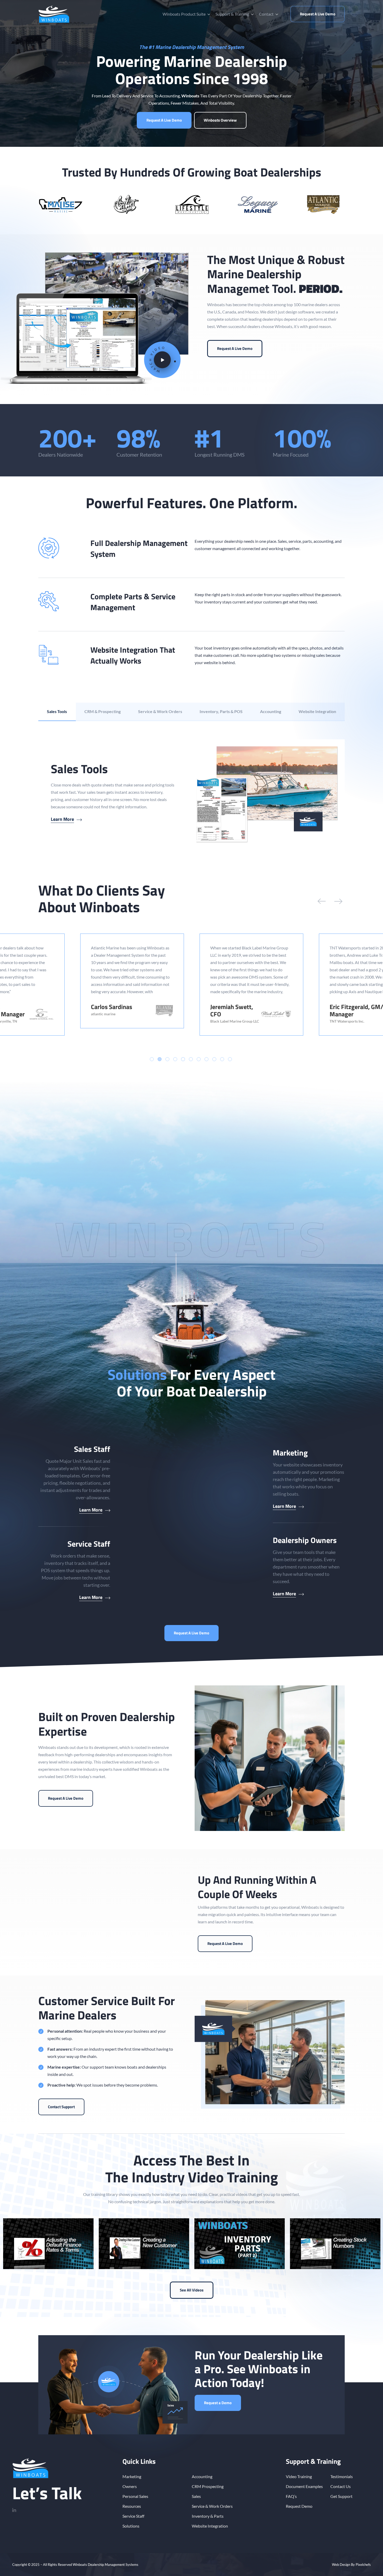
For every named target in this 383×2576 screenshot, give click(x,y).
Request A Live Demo (318, 14)
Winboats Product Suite (184, 14)
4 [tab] (175, 1059)
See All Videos (192, 2290)
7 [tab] (199, 1059)
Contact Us (341, 2486)
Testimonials (342, 2476)
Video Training (299, 2476)
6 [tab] (191, 1059)
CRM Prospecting (208, 2486)
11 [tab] (230, 1059)
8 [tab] (206, 1059)
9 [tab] (214, 1059)
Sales (196, 2496)
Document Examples (304, 2486)
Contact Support (61, 2107)
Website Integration (210, 2526)
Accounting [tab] (271, 711)
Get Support (341, 2496)
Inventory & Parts (208, 2516)
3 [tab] (167, 1059)
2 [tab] (160, 1059)
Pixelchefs (363, 2565)
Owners (130, 2486)
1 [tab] (152, 1059)
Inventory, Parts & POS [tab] (221, 711)
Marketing (132, 2476)
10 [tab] (222, 1059)
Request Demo (299, 2506)
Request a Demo (218, 2403)
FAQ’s (291, 2496)
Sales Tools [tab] (57, 711)
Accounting (202, 2476)
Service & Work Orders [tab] (160, 711)
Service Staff (133, 2516)
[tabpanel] (191, 792)
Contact (266, 14)
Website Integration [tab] (317, 711)
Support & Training (232, 14)
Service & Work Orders (212, 2506)
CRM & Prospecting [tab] (103, 711)
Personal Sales (135, 2496)
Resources (132, 2506)
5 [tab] (183, 1059)
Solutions (131, 2526)
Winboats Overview (220, 120)
